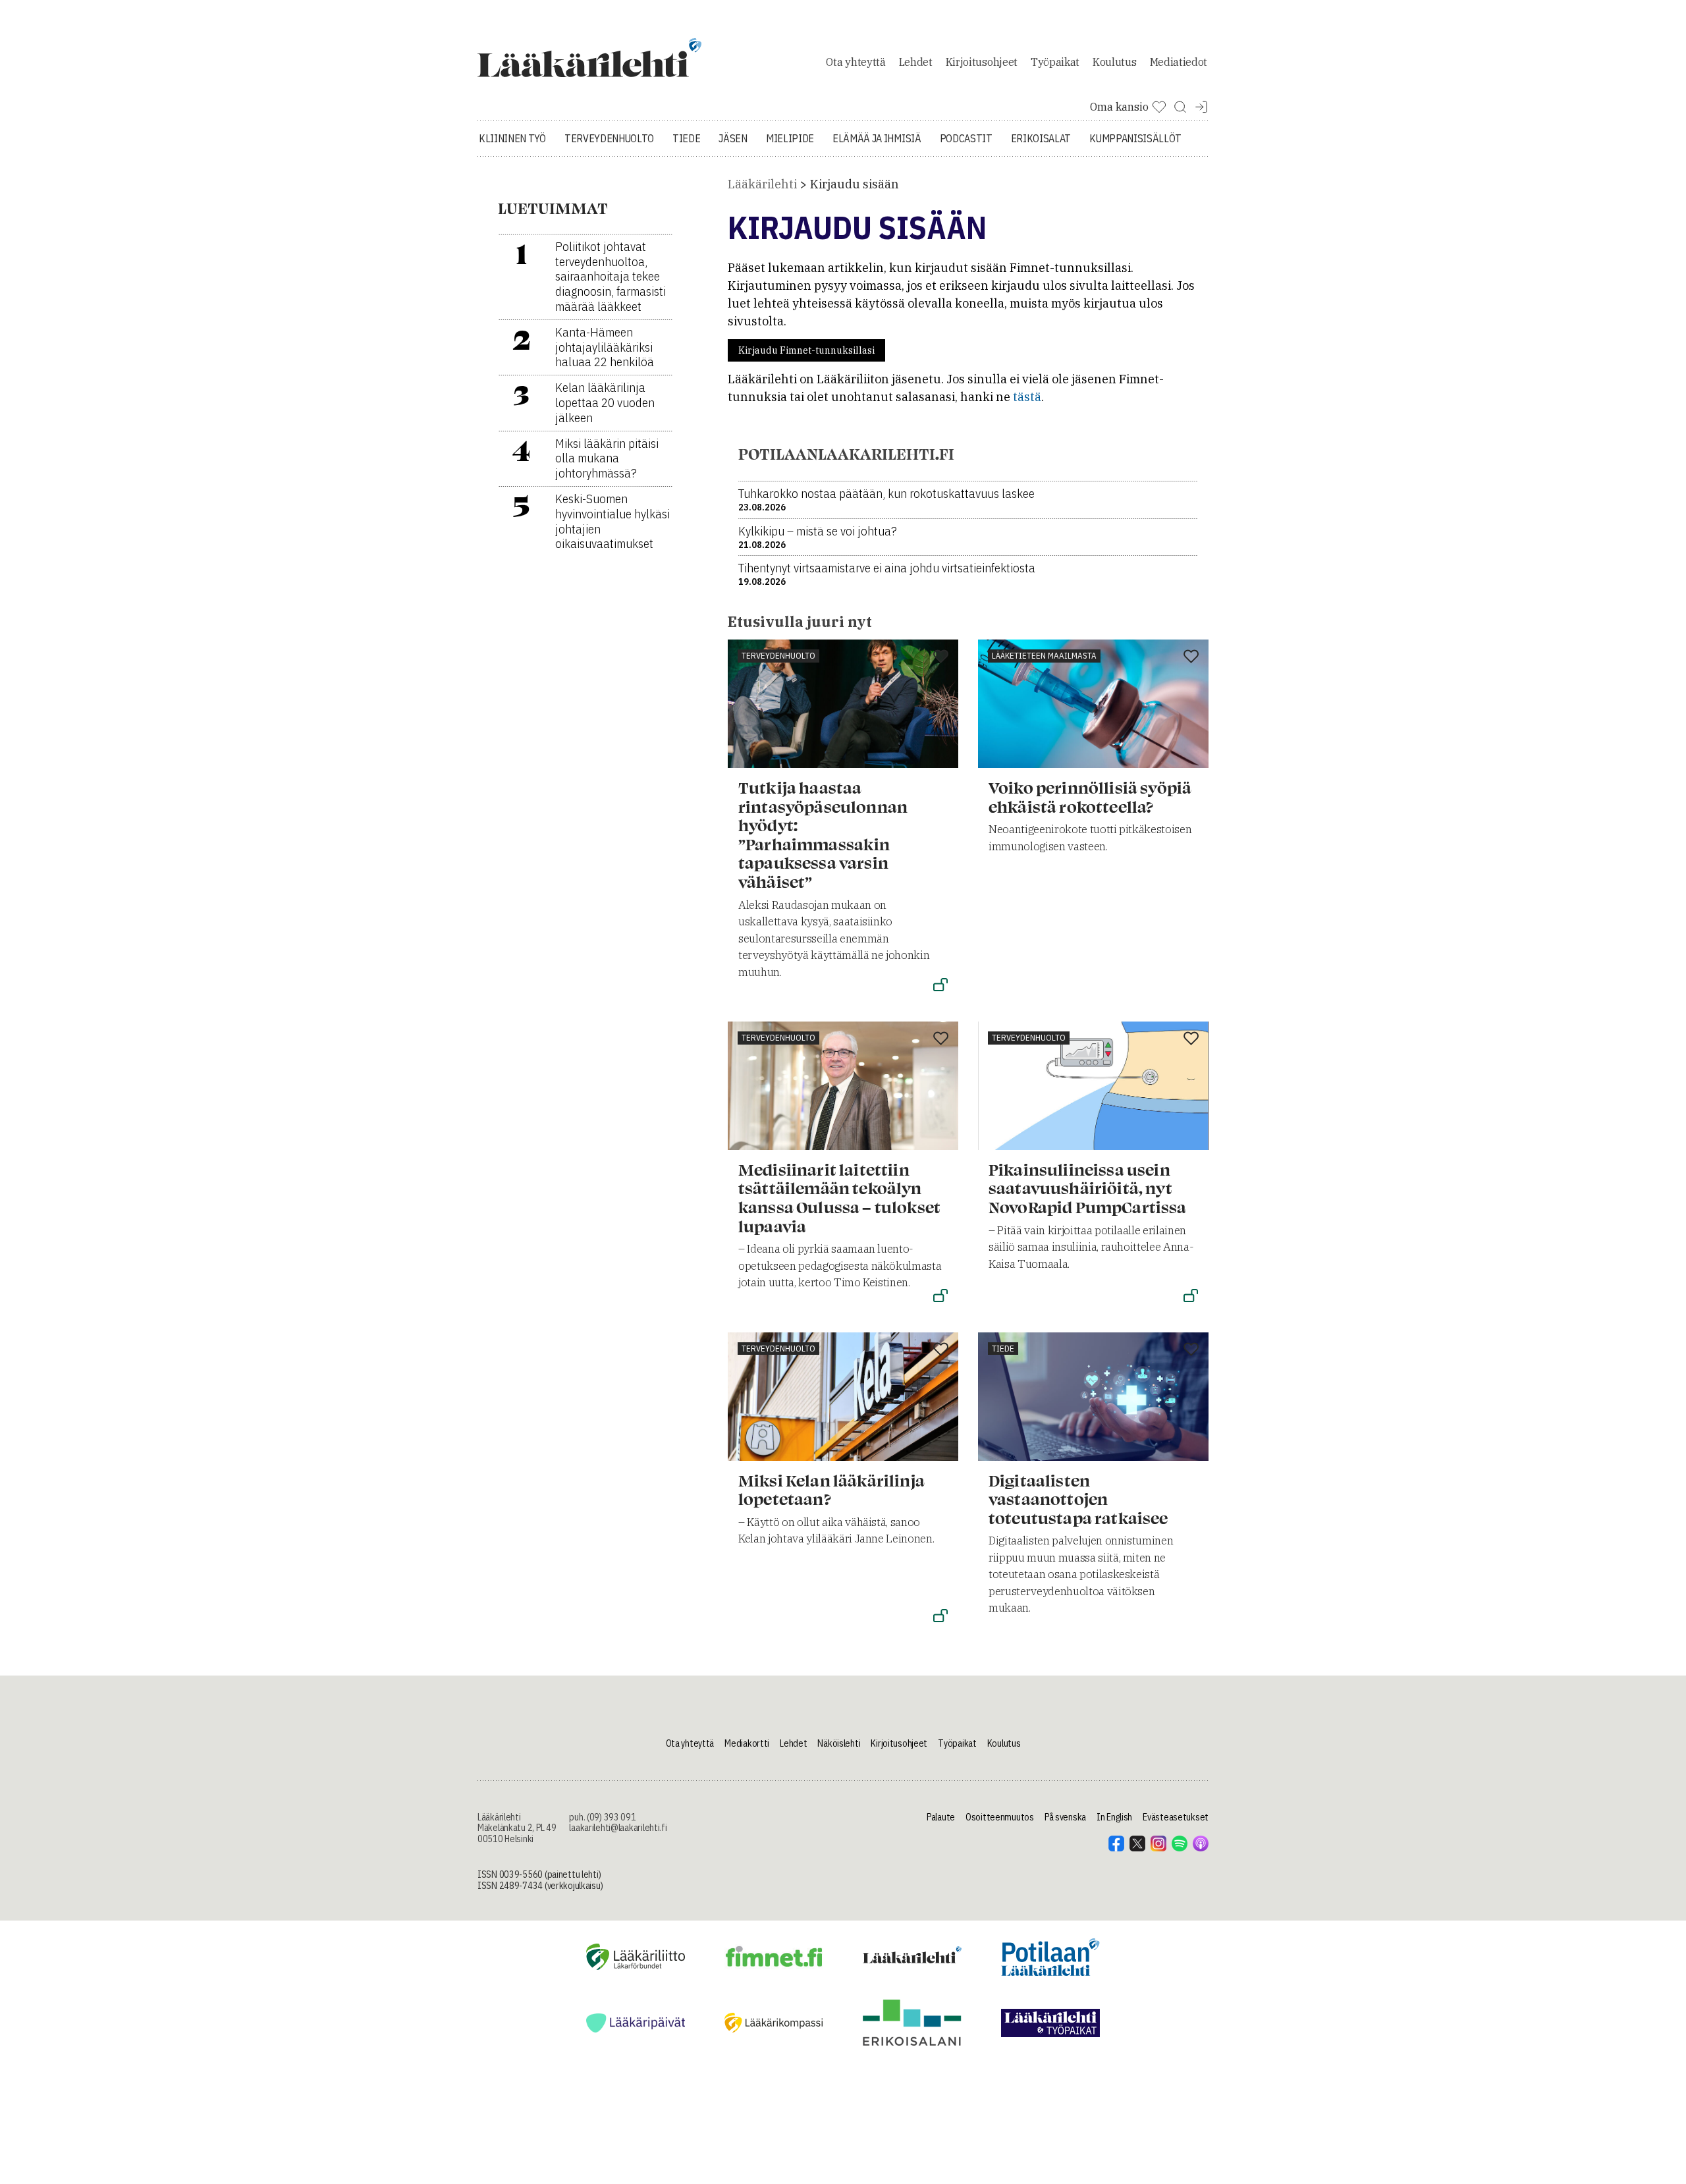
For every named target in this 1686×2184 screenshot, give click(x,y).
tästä (1027, 397)
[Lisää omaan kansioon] (941, 657)
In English (1114, 1817)
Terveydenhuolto (609, 138)
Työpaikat (1055, 62)
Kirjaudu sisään (855, 184)
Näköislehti (839, 1743)
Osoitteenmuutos (1000, 1817)
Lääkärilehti (762, 184)
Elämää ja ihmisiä (877, 138)
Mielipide (790, 138)
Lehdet (916, 62)
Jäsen (733, 138)
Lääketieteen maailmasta (1044, 656)
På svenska (1065, 1817)
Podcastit (966, 138)
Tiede (686, 138)
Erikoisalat (1041, 138)
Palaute (941, 1817)
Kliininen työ (512, 138)
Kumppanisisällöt (1135, 138)
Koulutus (1114, 62)
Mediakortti (747, 1743)
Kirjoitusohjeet (982, 62)
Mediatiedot (1179, 62)
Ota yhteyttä (856, 62)
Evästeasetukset (1176, 1817)
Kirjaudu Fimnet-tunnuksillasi (806, 350)
